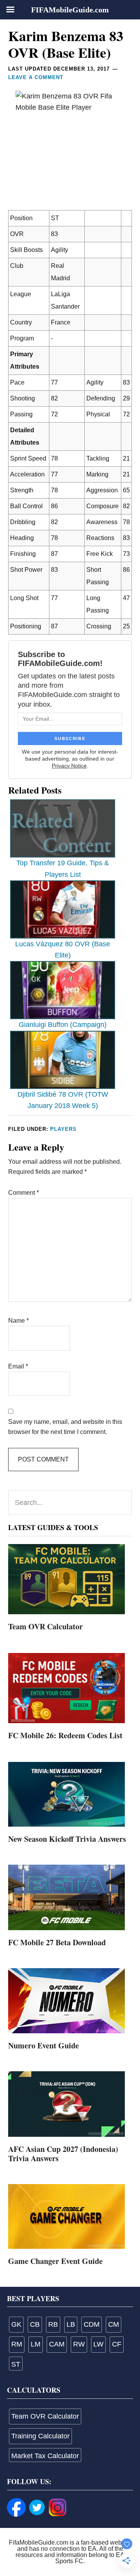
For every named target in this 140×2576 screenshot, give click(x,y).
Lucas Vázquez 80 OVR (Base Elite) (63, 950)
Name (18, 1321)
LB (71, 2324)
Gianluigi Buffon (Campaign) (63, 1025)
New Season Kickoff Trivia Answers (67, 1839)
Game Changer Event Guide (55, 2261)
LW (98, 2344)
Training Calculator (40, 2436)
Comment (24, 1193)
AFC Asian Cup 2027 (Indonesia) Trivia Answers (63, 2154)
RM (17, 2344)
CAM (57, 2344)
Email (18, 1366)
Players (63, 1129)
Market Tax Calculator (45, 2456)
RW (79, 2344)
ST (16, 2364)
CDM (92, 2324)
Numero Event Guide (44, 2045)
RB (53, 2324)
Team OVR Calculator (45, 1626)
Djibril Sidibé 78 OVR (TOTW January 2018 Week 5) (63, 1100)
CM (114, 2324)
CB (35, 2324)
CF (117, 2344)
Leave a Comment (36, 77)
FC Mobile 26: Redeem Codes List (65, 1735)
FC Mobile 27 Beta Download (57, 1942)
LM (36, 2344)
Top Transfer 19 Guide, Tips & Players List (63, 869)
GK (16, 2324)
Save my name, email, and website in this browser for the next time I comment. (65, 1427)
